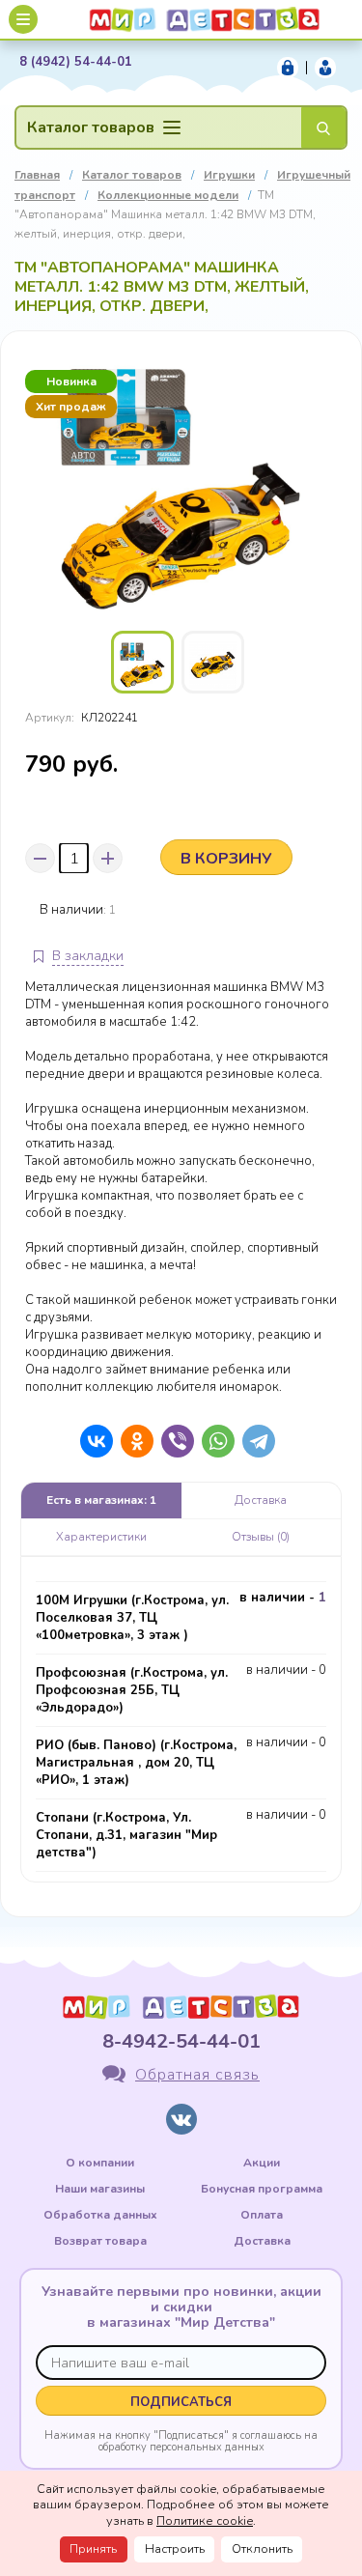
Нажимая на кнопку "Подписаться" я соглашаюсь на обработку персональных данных (181, 2441)
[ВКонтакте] (92, 1441)
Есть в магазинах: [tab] (101, 1500)
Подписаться (181, 2402)
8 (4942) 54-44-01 (76, 62)
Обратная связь (197, 2075)
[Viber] (173, 1441)
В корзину (226, 859)
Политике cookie (205, 2521)
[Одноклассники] (132, 1441)
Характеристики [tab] (101, 1537)
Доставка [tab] (261, 1500)
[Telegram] (254, 1441)
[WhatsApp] (213, 1441)
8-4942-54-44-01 (181, 2041)
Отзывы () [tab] (261, 1537)
